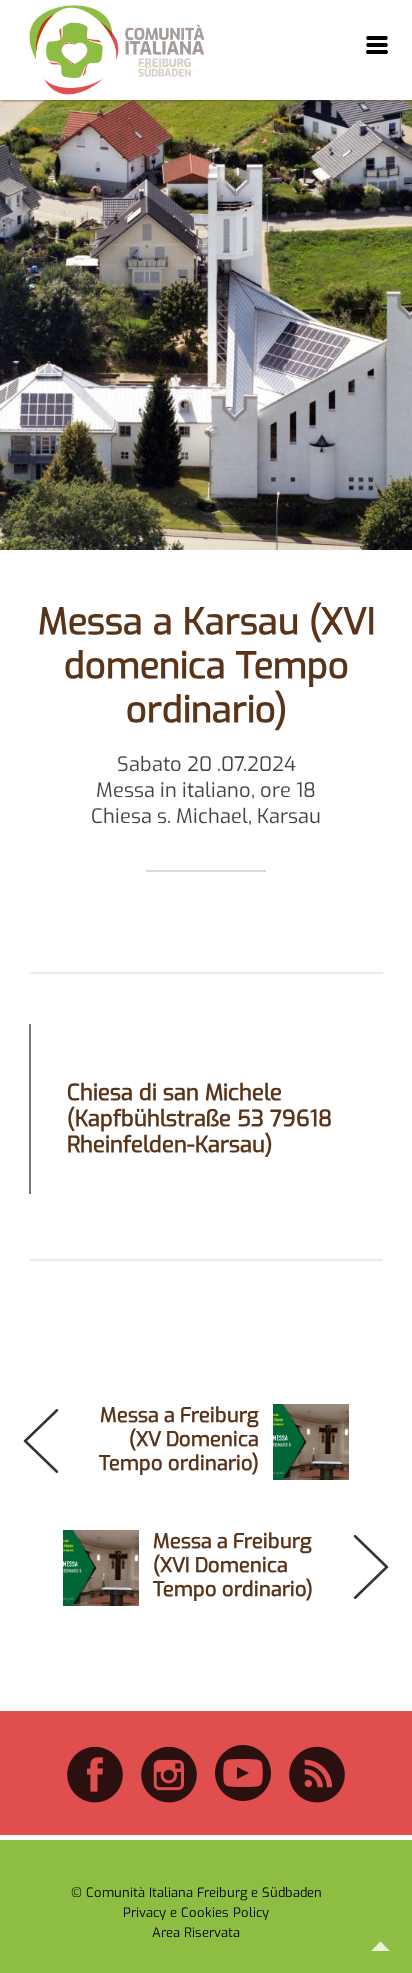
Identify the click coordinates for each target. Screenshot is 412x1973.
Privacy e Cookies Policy (196, 1912)
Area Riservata (196, 1932)
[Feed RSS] (317, 1799)
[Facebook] (95, 1799)
